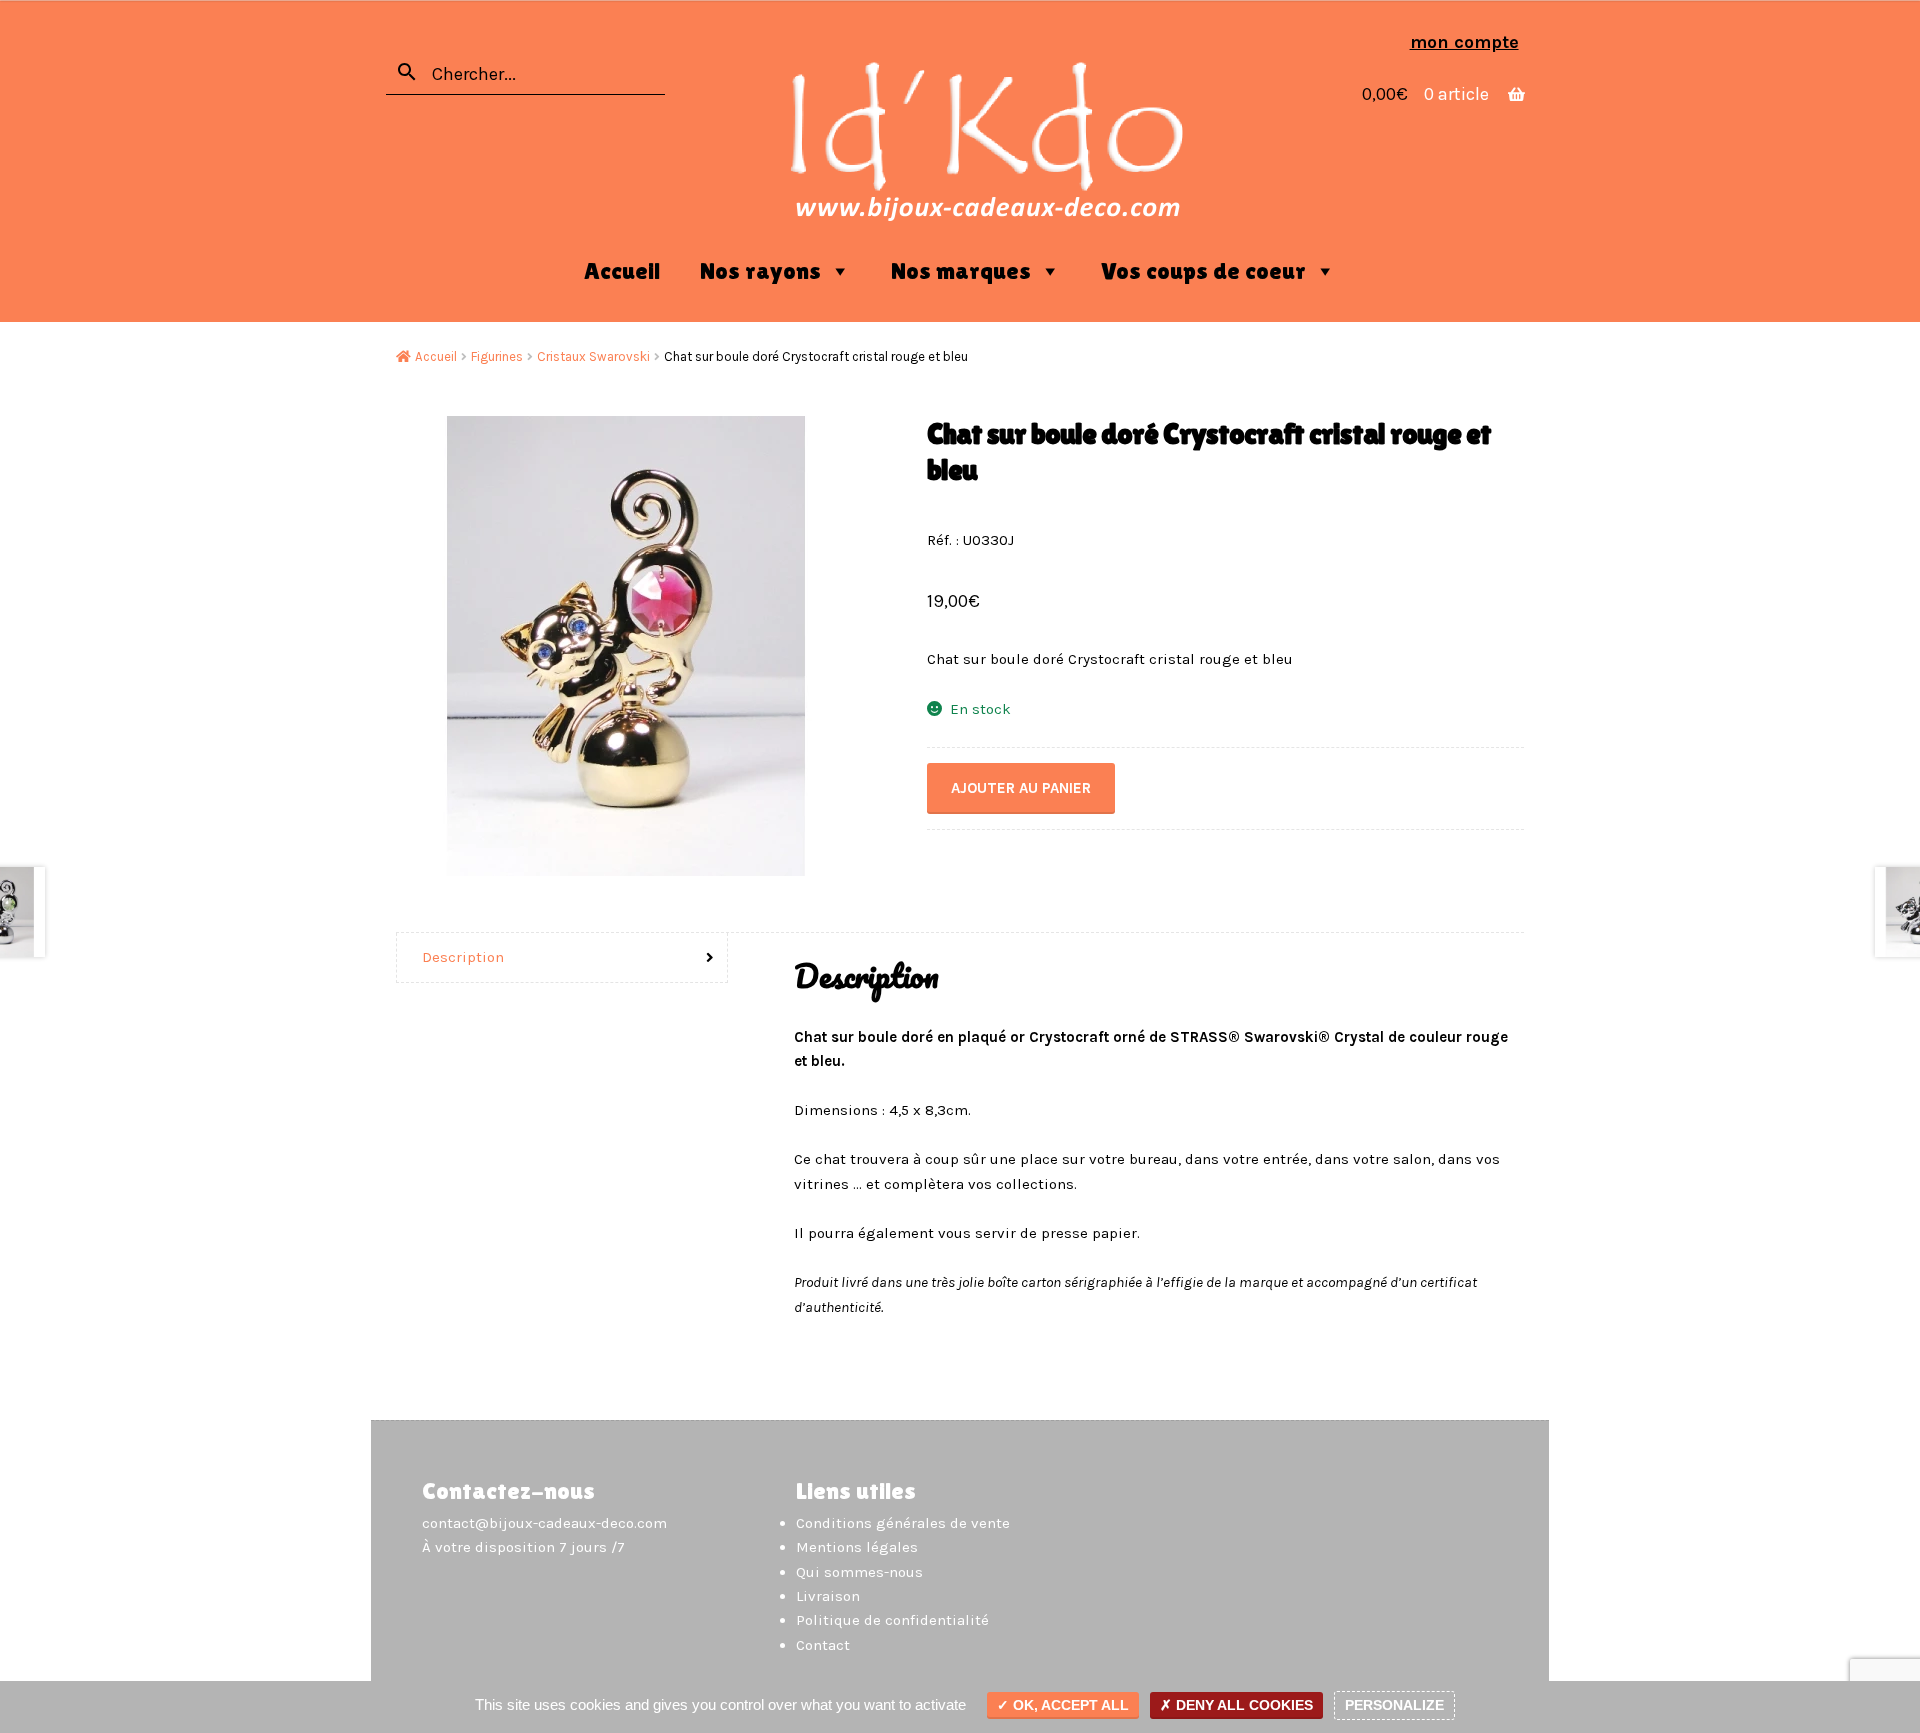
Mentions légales (857, 1547)
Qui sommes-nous (859, 1572)
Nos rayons (760, 270)
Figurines (497, 356)
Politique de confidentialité (892, 1620)
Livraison (828, 1596)
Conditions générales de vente (903, 1523)
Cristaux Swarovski (593, 356)
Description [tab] (463, 957)
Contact (823, 1645)
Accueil (622, 270)
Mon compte (1464, 42)
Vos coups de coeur (1203, 270)
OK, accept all (1069, 1705)
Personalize (1394, 1705)
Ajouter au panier (1021, 788)
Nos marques (961, 270)
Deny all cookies (1242, 1705)
